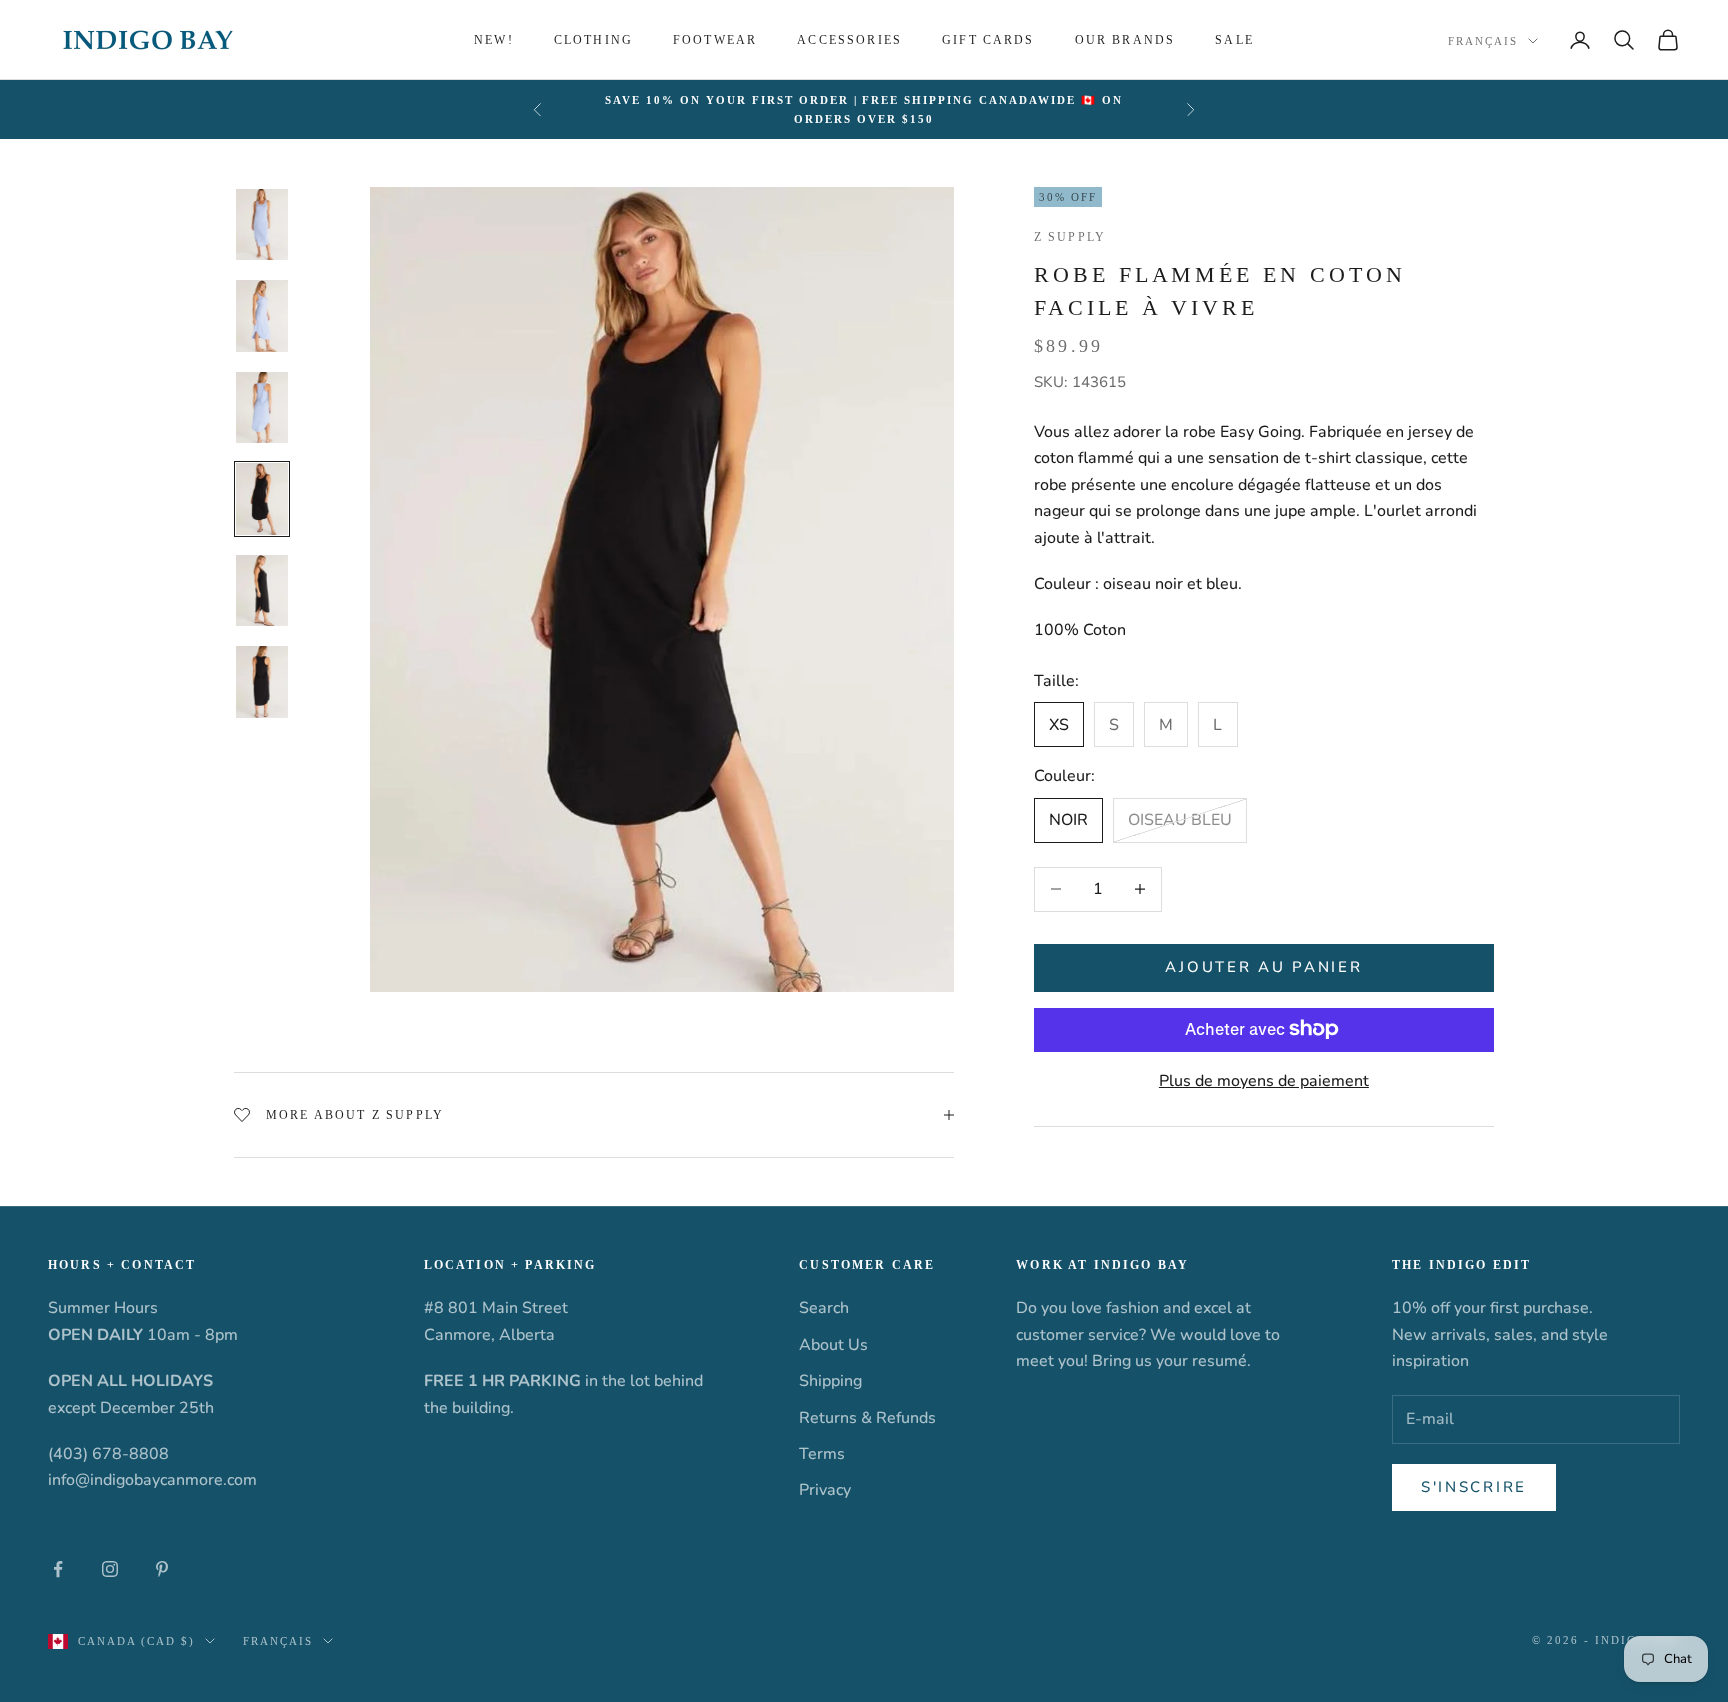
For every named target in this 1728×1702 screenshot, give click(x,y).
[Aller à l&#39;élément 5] (262, 591)
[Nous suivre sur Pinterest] (162, 1569)
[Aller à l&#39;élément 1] (262, 225)
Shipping (830, 1381)
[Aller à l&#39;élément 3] (262, 408)
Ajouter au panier (1263, 967)
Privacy (825, 1490)
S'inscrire (1474, 1487)
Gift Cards (988, 40)
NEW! (494, 40)
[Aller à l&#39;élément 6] (262, 682)
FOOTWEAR (715, 40)
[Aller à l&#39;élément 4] (262, 499)
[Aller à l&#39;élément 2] (262, 316)
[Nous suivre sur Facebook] (58, 1569)
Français (1483, 41)
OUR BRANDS (1125, 40)
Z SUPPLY (1070, 237)
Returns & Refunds (867, 1418)
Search (824, 1308)
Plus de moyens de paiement (1264, 1080)
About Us (833, 1345)
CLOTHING (593, 40)
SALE (1234, 40)
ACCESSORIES (849, 40)
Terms (822, 1454)
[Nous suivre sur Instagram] (110, 1569)
